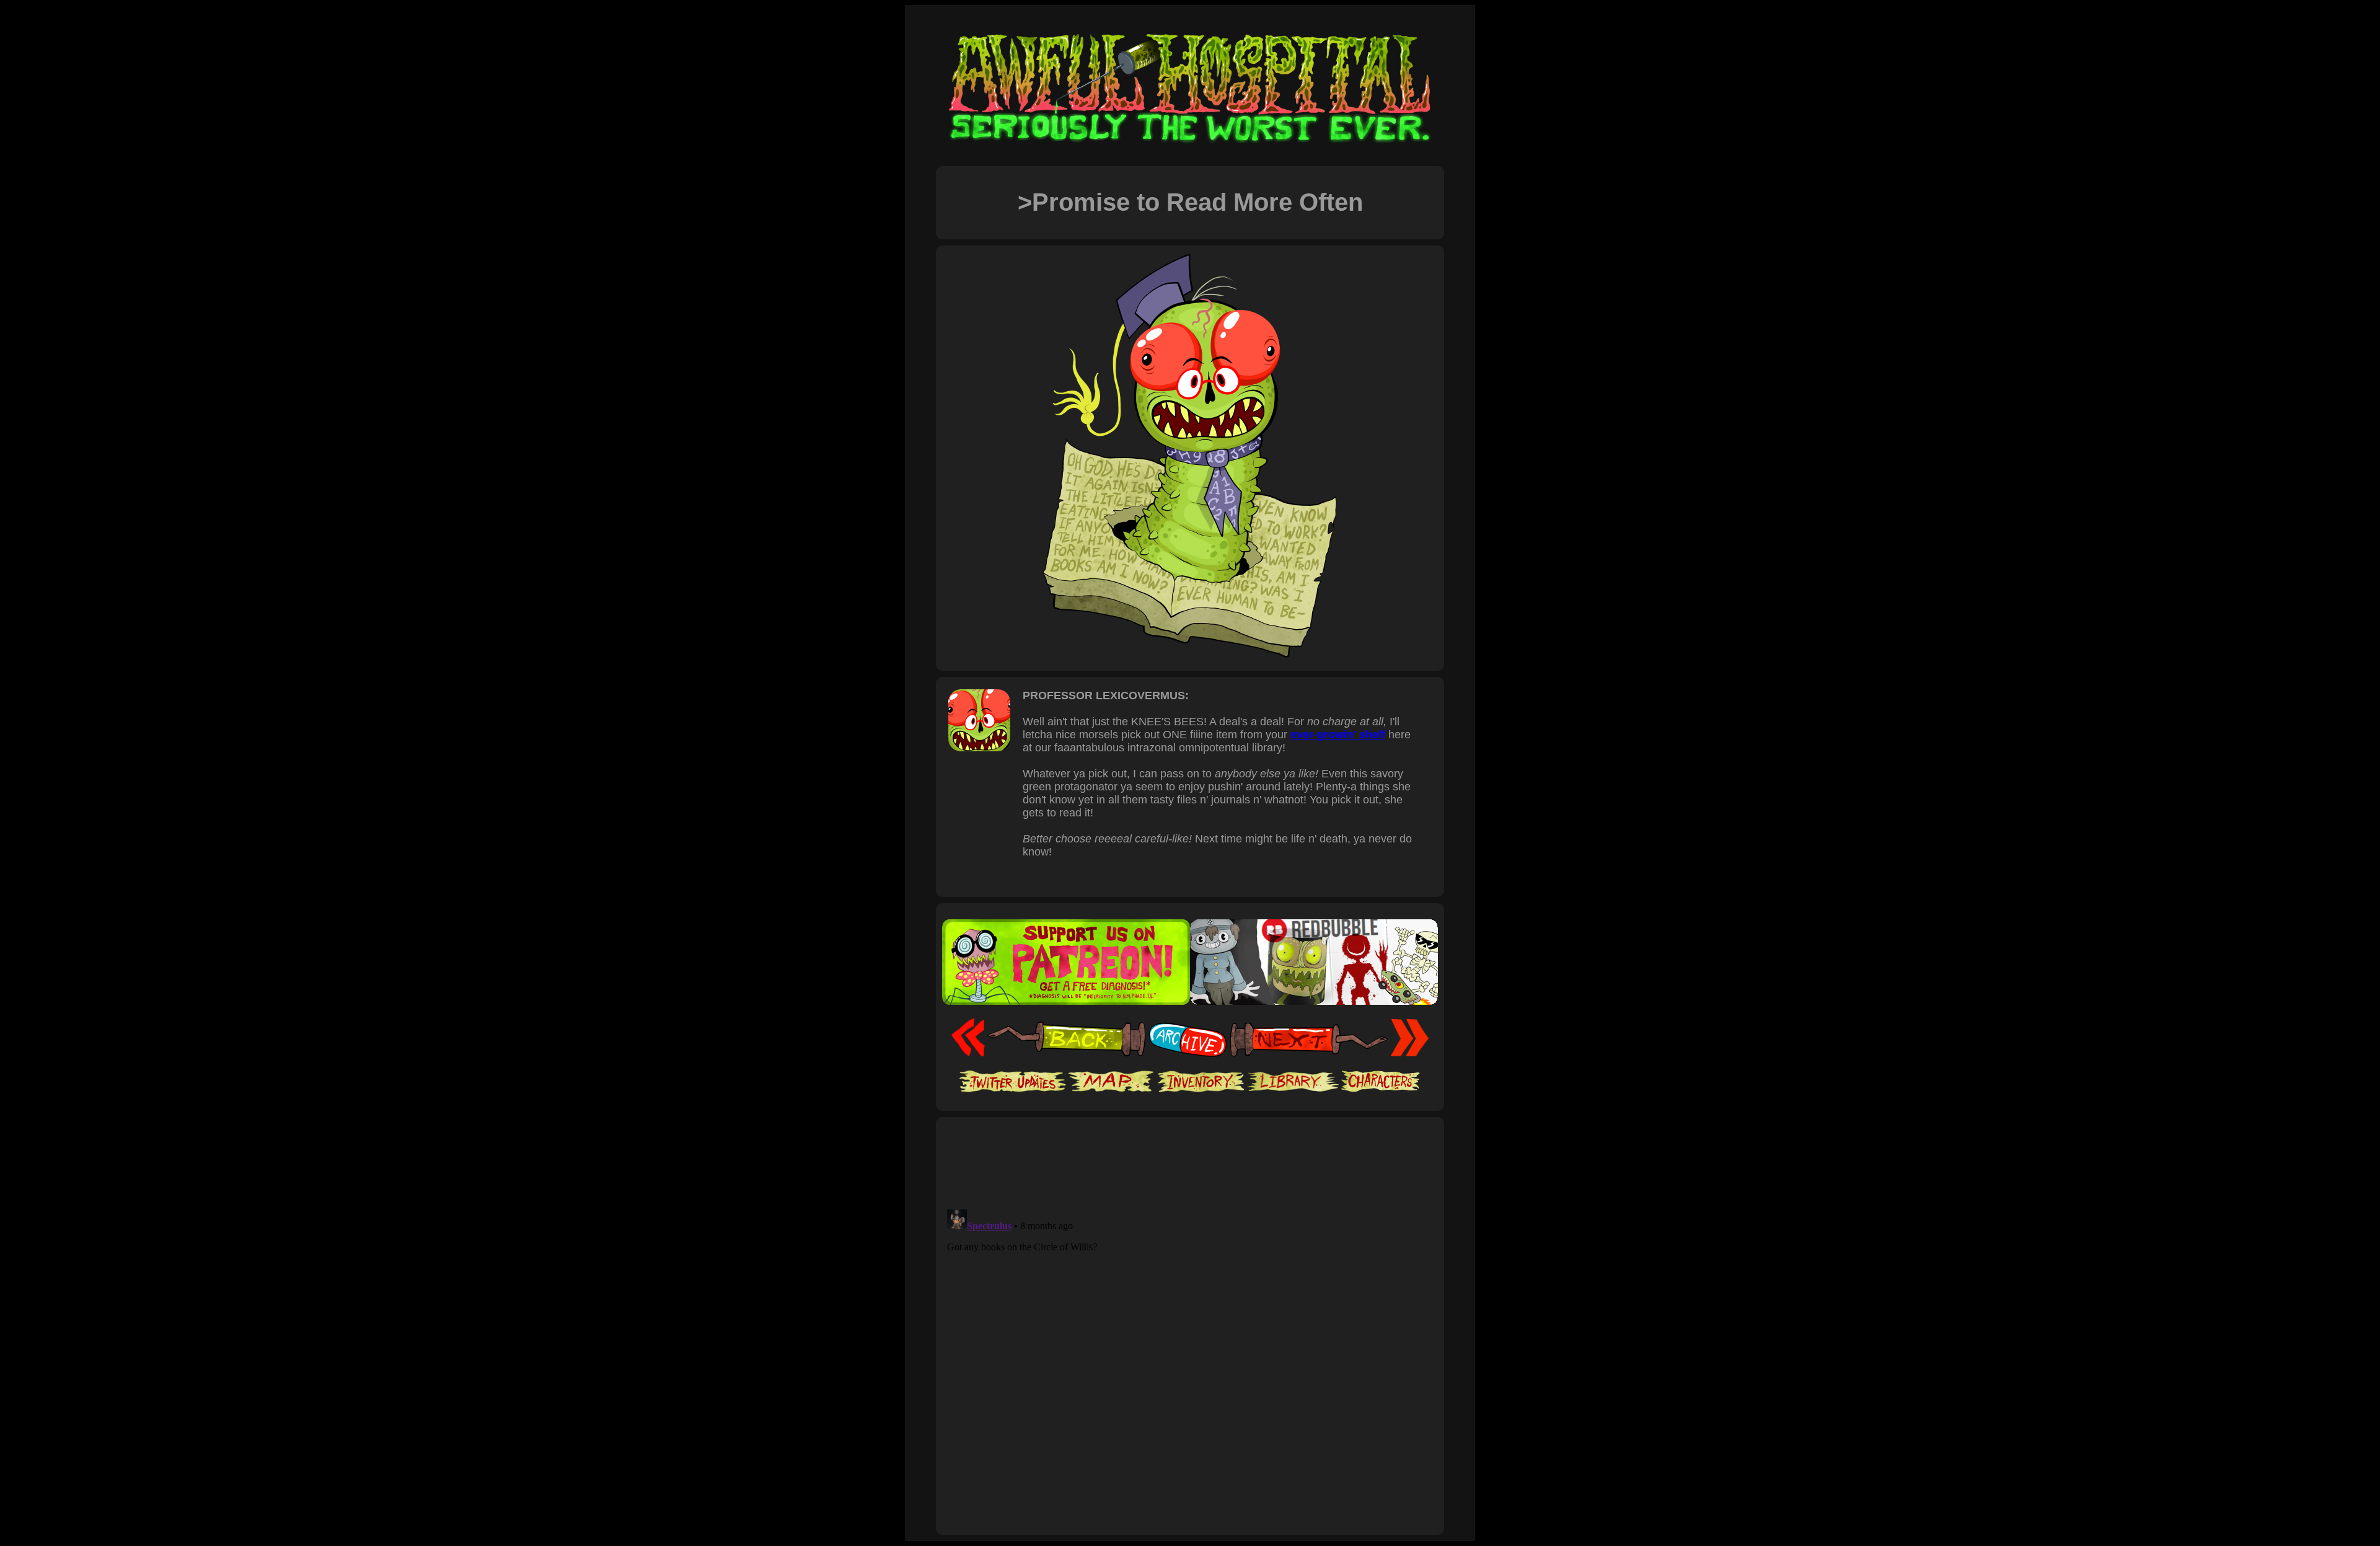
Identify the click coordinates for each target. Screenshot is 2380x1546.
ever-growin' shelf (1338, 735)
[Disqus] (1190, 1359)
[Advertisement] (1190, 1162)
